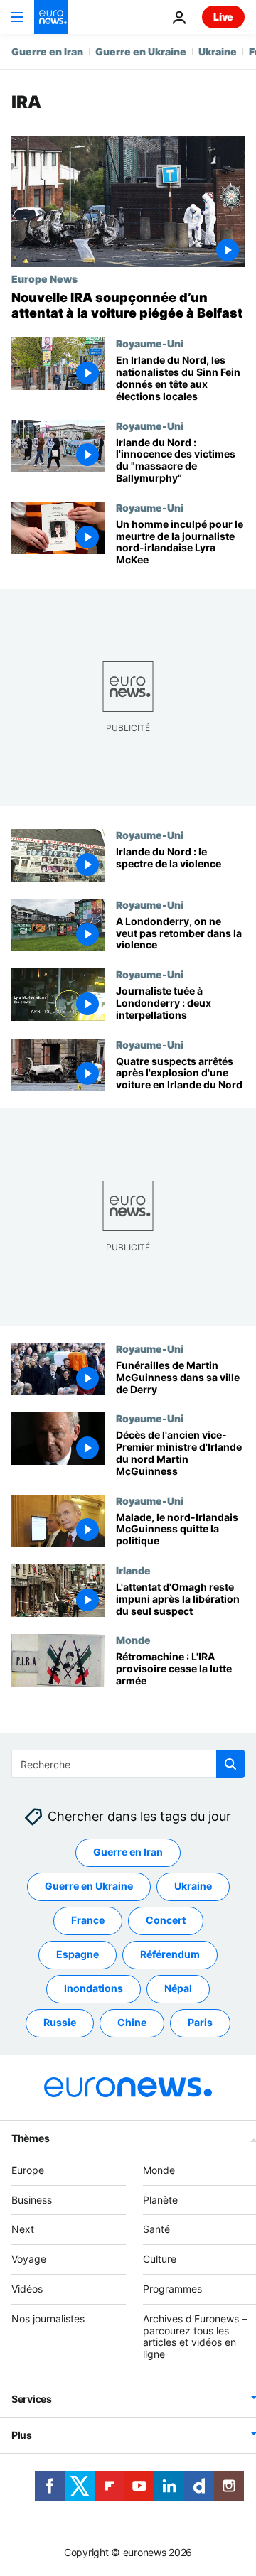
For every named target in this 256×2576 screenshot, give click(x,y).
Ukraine (218, 52)
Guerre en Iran (47, 52)
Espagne (78, 1954)
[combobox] (128, 1764)
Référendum (170, 1954)
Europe (28, 2170)
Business (32, 2199)
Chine (132, 2022)
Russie (60, 2022)
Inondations (94, 1988)
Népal (178, 1988)
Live (223, 17)
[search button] (230, 1764)
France (88, 1920)
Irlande (133, 1570)
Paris (200, 2022)
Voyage (29, 2259)
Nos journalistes (48, 2318)
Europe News (44, 278)
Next (23, 2229)
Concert (166, 1920)
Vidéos (27, 2289)
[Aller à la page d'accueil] (51, 17)
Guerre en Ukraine (141, 52)
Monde (133, 1640)
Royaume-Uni (150, 343)
